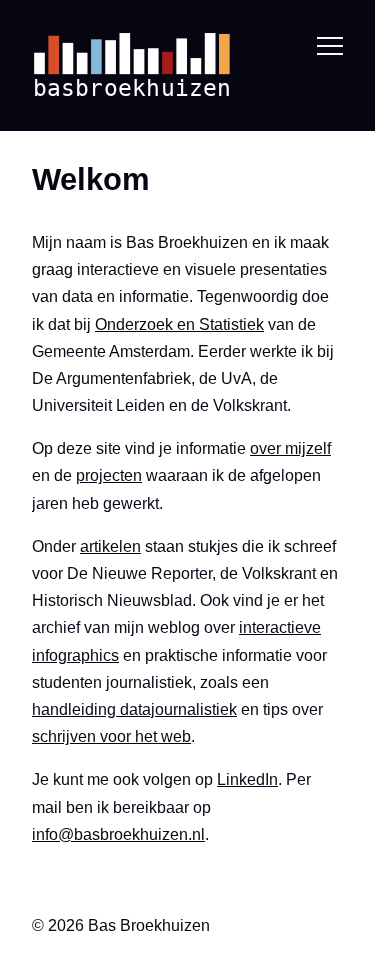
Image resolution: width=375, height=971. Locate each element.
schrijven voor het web (111, 736)
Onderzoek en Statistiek (179, 324)
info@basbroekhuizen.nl (118, 834)
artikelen (110, 546)
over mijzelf (290, 448)
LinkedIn (247, 779)
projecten (109, 475)
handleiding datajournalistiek (134, 709)
